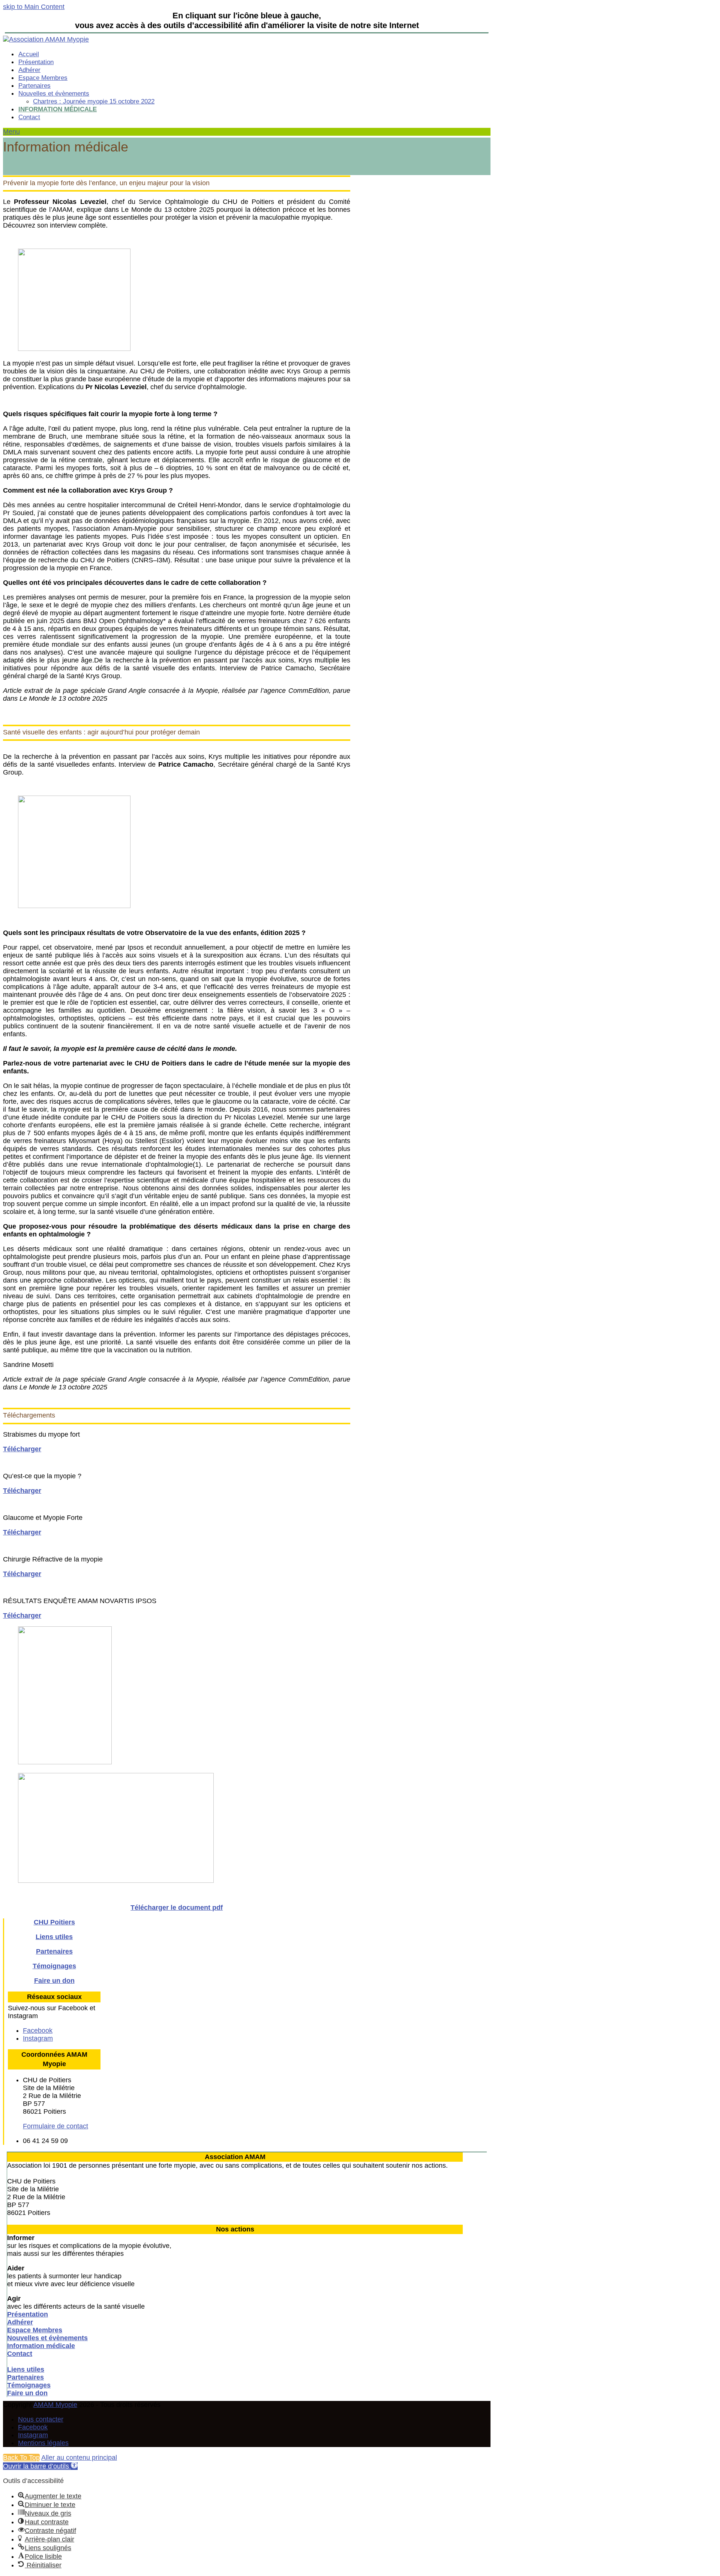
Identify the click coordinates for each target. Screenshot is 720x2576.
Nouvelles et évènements (47, 2338)
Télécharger (22, 1449)
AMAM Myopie (55, 2405)
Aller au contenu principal (79, 2458)
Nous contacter (41, 2419)
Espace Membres (35, 2330)
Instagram (33, 2435)
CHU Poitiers (54, 1922)
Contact (20, 2354)
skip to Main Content (34, 7)
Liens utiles (54, 1937)
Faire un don (54, 1981)
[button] (11, 132)
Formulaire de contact (55, 2126)
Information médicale (41, 2346)
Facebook (33, 2427)
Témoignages (54, 1966)
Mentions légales (43, 2443)
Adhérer (20, 2322)
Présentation (28, 2314)
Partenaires (54, 1951)
